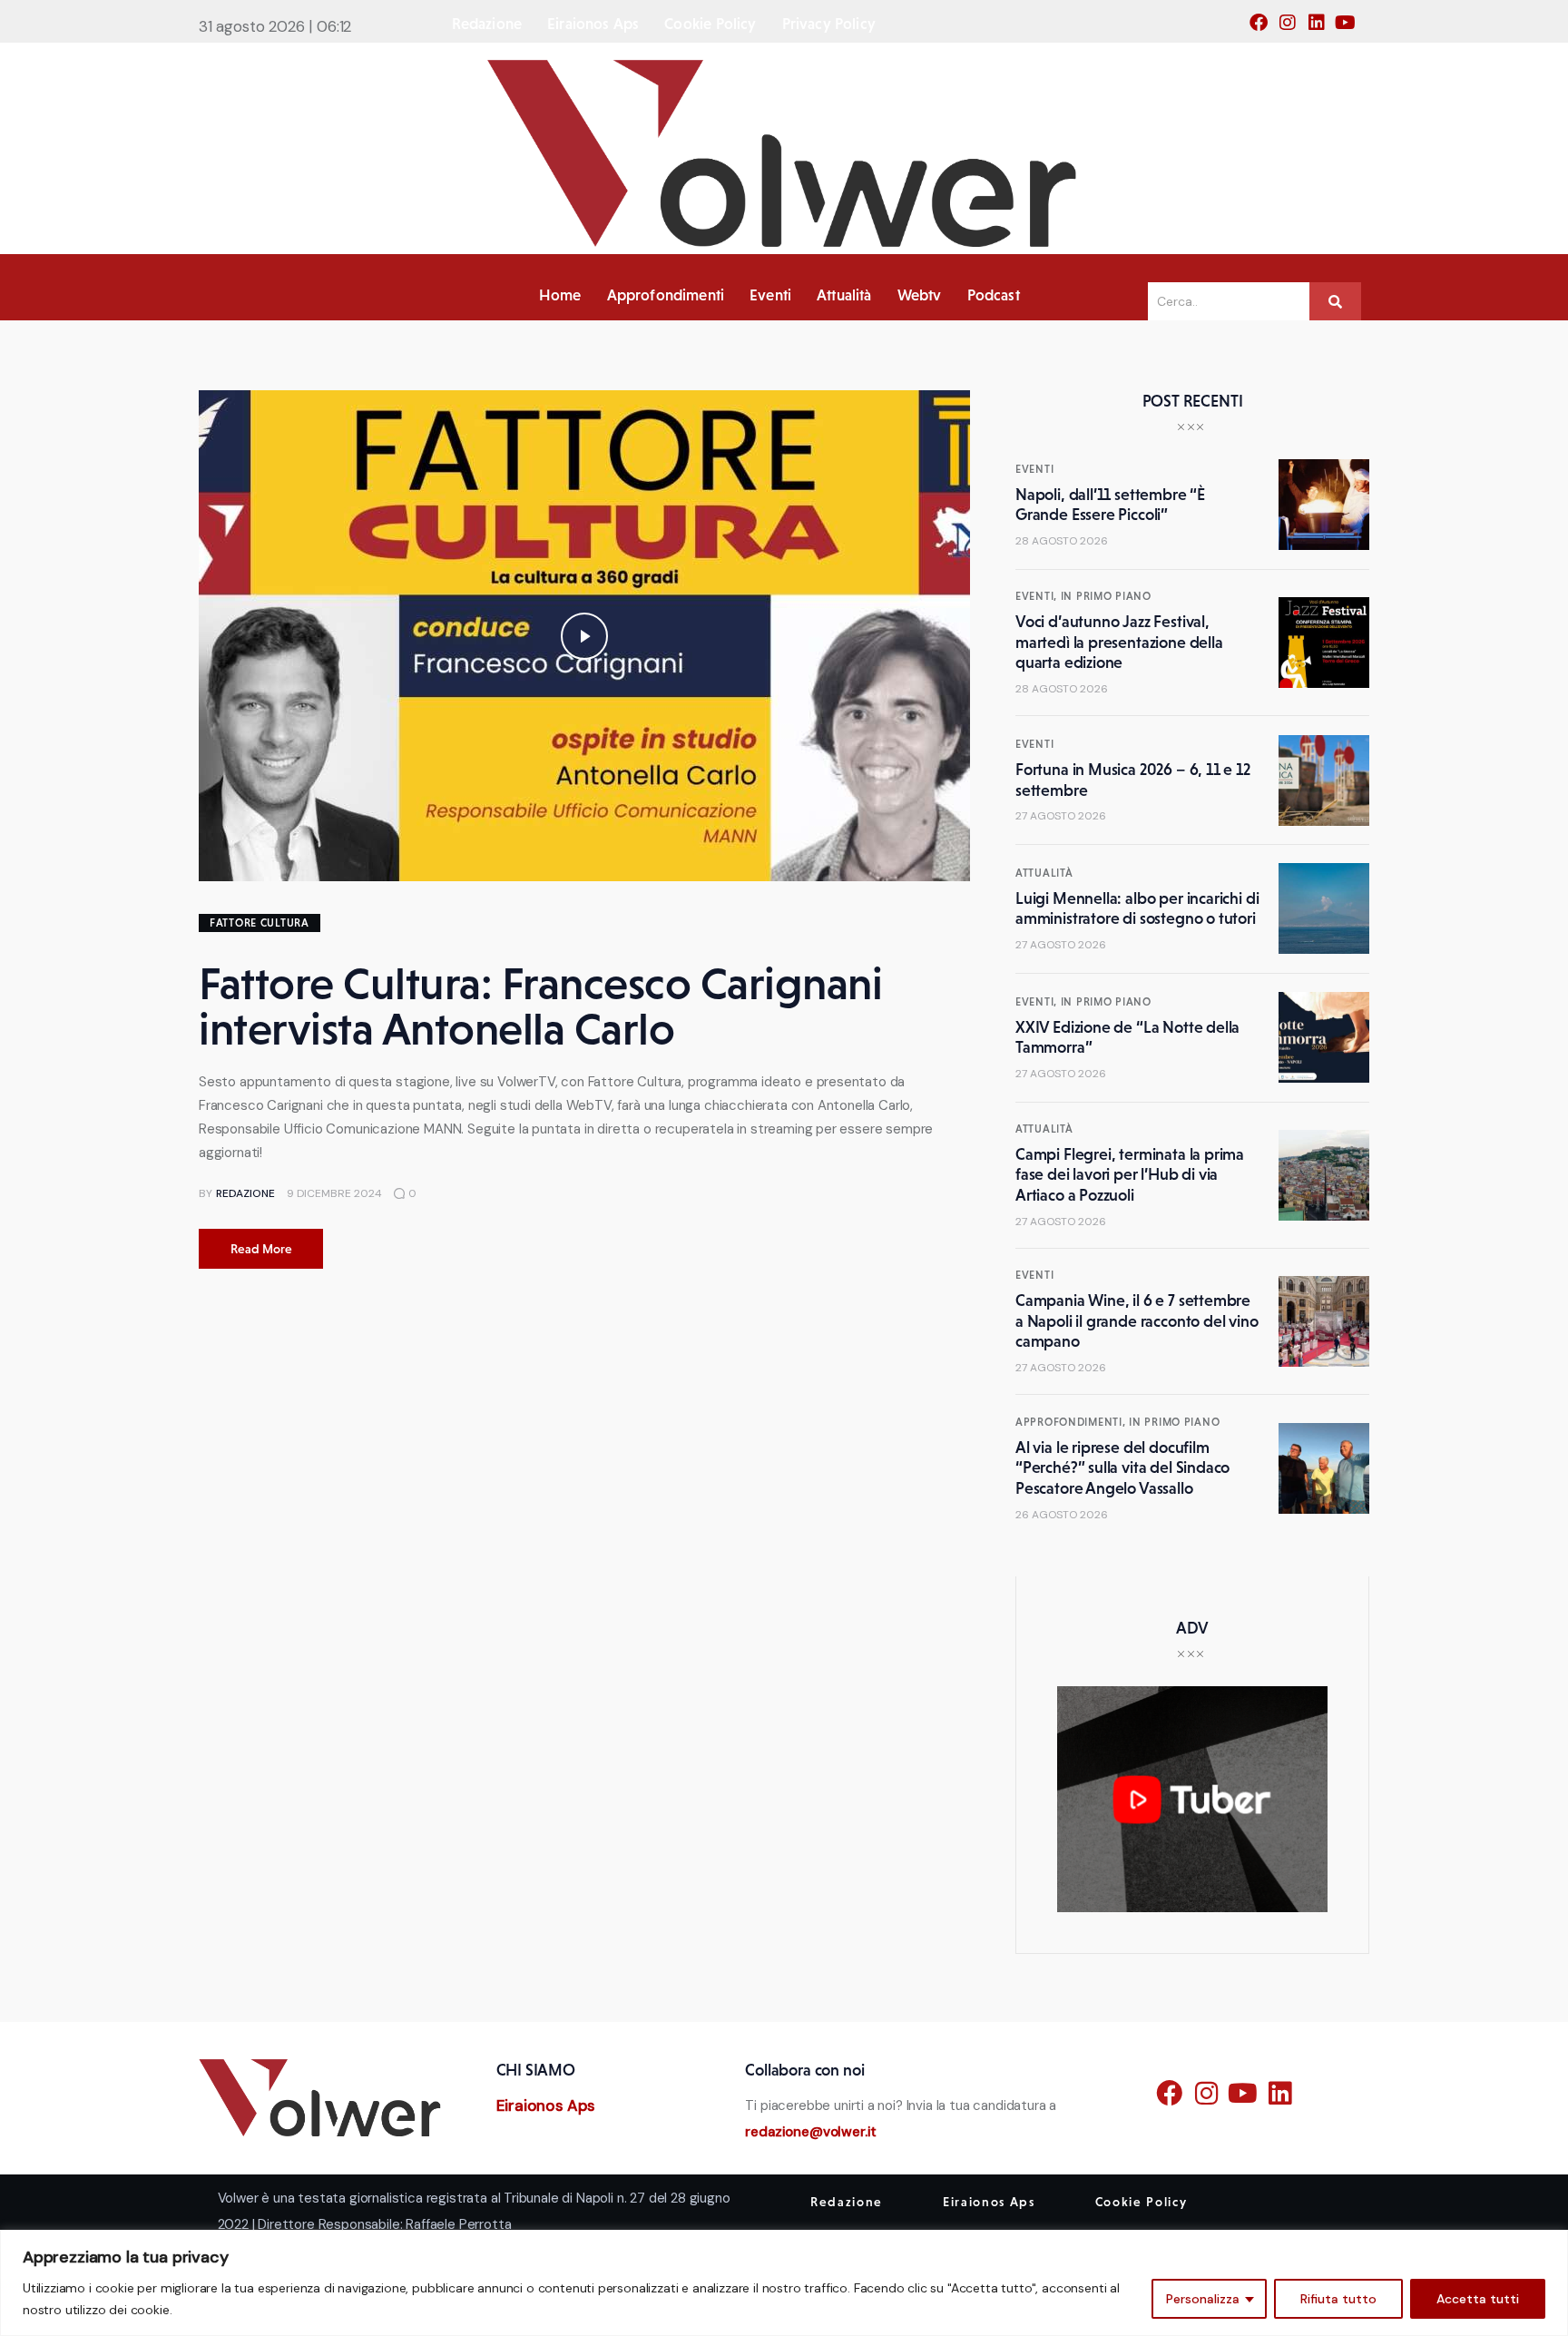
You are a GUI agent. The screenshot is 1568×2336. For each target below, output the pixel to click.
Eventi (1034, 469)
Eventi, (1038, 596)
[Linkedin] (1322, 28)
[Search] (1335, 301)
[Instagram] (1293, 28)
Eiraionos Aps (546, 2105)
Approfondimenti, (1072, 1422)
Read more (261, 1249)
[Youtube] (1351, 28)
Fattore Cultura (260, 923)
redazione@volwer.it (811, 2132)
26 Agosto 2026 (1062, 1515)
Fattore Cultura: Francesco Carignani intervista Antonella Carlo (540, 1006)
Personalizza (1203, 2299)
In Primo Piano (1106, 596)
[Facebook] (1264, 28)
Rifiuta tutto (1338, 2299)
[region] (784, 2283)
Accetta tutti (1478, 2299)
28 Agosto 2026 (1062, 541)
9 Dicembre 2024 (334, 1193)
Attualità (1044, 873)
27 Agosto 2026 (1061, 816)
